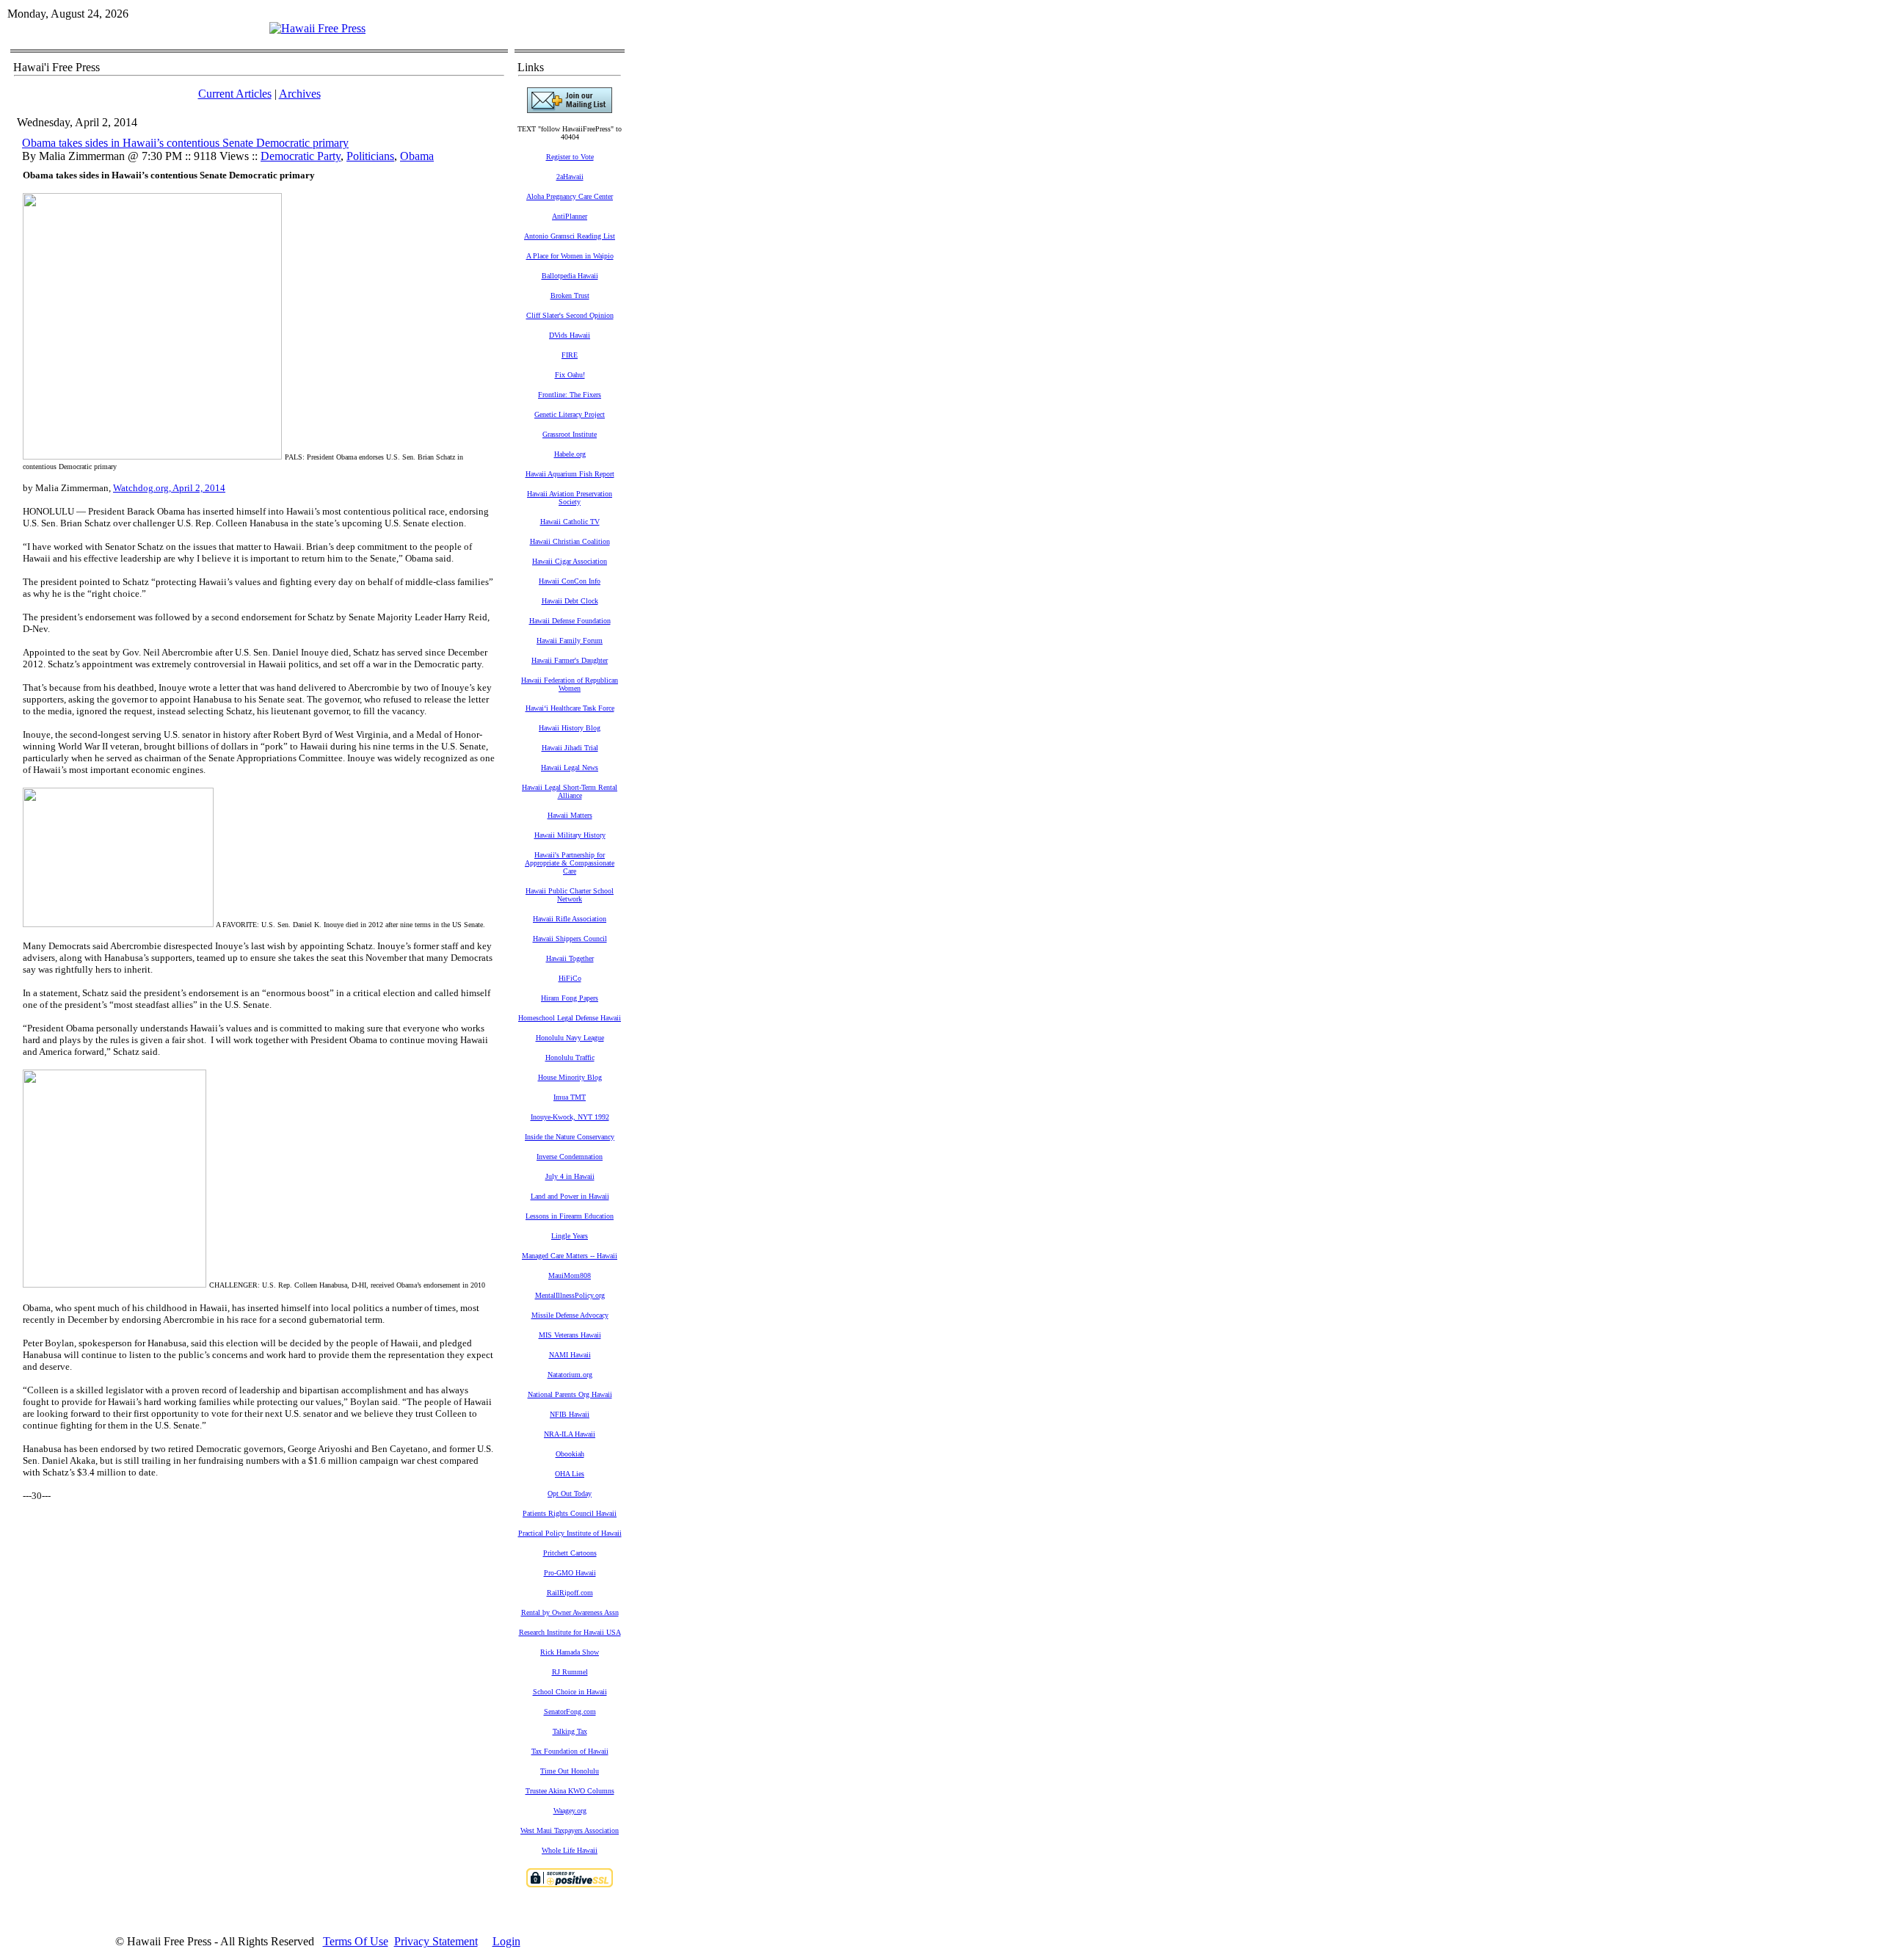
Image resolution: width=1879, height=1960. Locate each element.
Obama (417, 156)
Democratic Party (301, 156)
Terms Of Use (356, 1941)
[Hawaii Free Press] (317, 28)
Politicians (370, 156)
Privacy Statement (436, 1941)
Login (506, 1941)
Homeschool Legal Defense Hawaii (570, 1018)
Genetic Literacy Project (570, 414)
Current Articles (235, 94)
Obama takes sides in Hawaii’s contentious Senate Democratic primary (185, 143)
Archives (300, 94)
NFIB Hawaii (570, 1414)
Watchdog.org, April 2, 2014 (169, 488)
